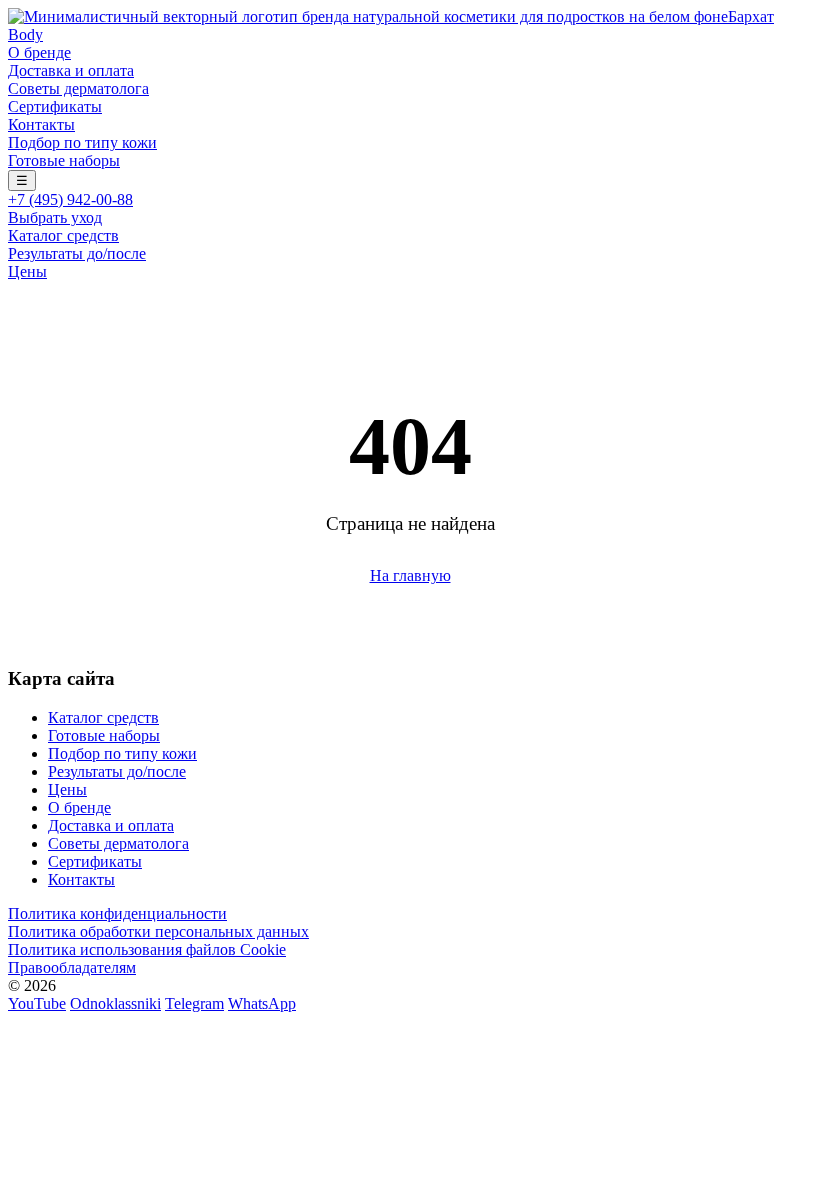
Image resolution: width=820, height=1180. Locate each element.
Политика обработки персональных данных (158, 931)
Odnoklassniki (115, 1003)
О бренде (39, 52)
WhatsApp (262, 1003)
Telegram (194, 1003)
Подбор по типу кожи (82, 142)
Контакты (41, 124)
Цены (27, 271)
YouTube (37, 1003)
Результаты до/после (77, 253)
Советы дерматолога (78, 88)
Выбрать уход (55, 217)
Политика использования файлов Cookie (147, 949)
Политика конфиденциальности (117, 913)
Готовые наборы (64, 160)
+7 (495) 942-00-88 (70, 199)
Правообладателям (72, 967)
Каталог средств (63, 235)
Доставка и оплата (71, 70)
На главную (410, 575)
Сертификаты (55, 106)
